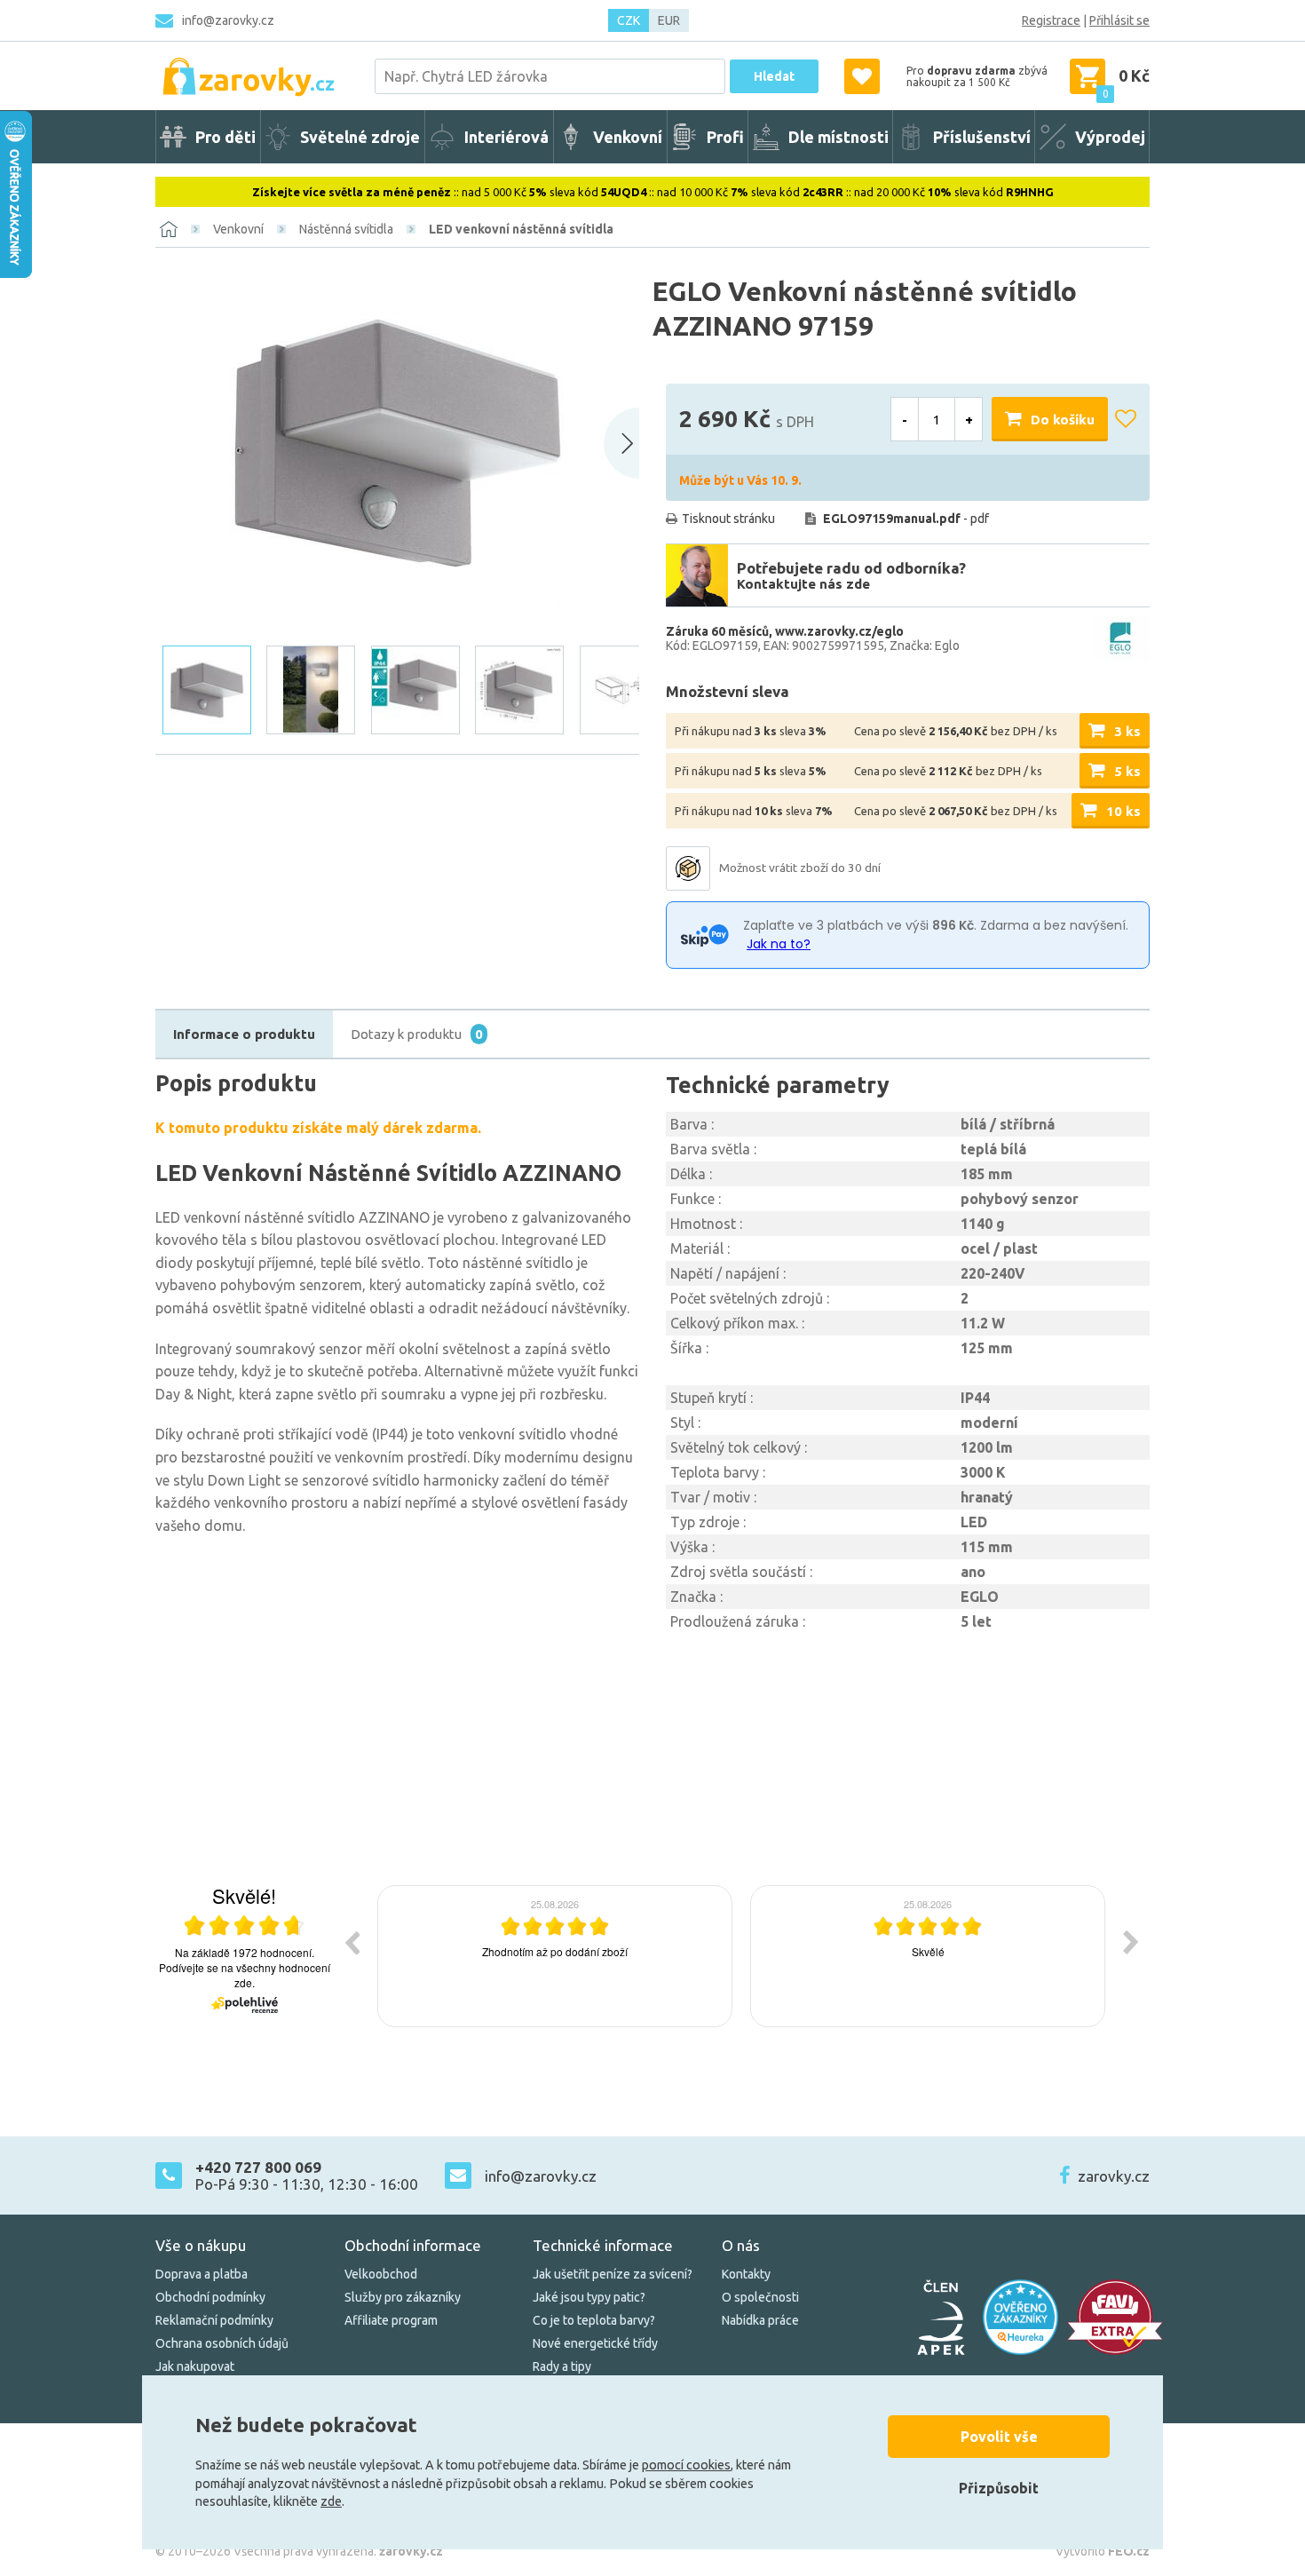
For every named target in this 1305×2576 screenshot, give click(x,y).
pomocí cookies (686, 2465)
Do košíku (1063, 420)
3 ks (1127, 731)
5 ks (1127, 771)
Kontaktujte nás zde (803, 584)
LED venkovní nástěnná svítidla (521, 229)
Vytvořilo (1103, 2551)
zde (331, 2501)
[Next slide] (621, 443)
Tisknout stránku (728, 519)
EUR (669, 20)
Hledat (774, 76)
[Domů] (169, 229)
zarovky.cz (1114, 2176)
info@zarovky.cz (228, 20)
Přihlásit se (1119, 20)
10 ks (1123, 811)
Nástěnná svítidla (346, 229)
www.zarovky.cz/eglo (839, 631)
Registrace (1051, 20)
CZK (629, 20)
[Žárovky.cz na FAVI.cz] (1115, 2317)
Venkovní (238, 229)
